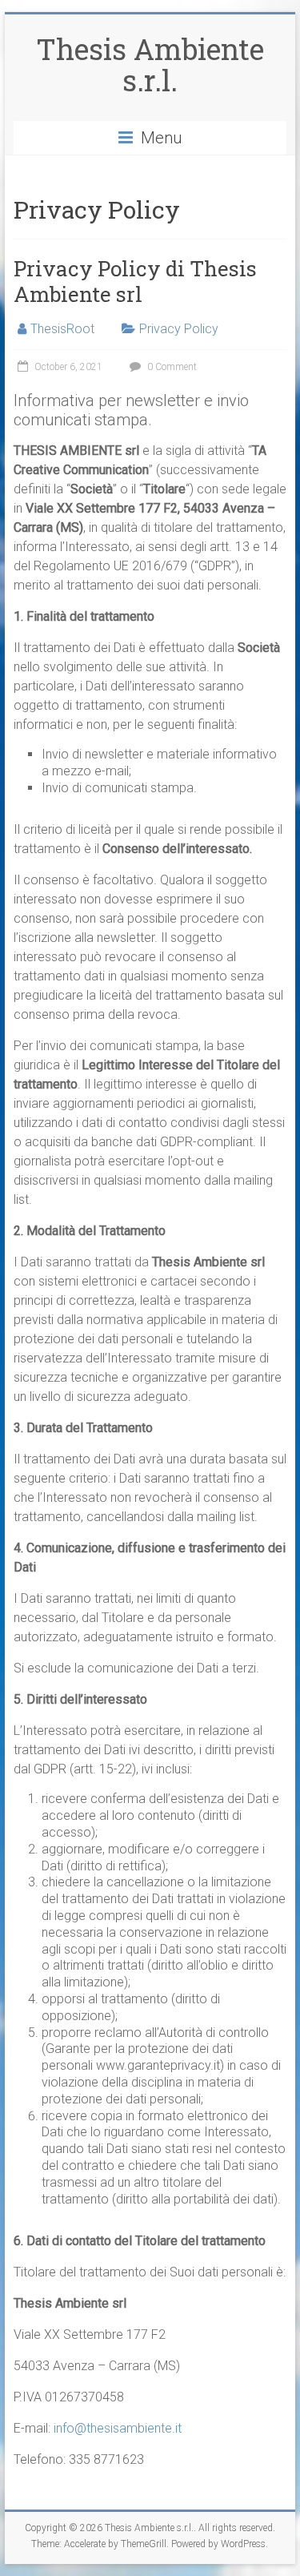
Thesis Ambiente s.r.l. (150, 64)
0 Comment (171, 367)
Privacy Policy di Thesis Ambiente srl (135, 281)
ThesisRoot (62, 329)
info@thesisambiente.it (118, 2428)
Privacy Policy (179, 329)
